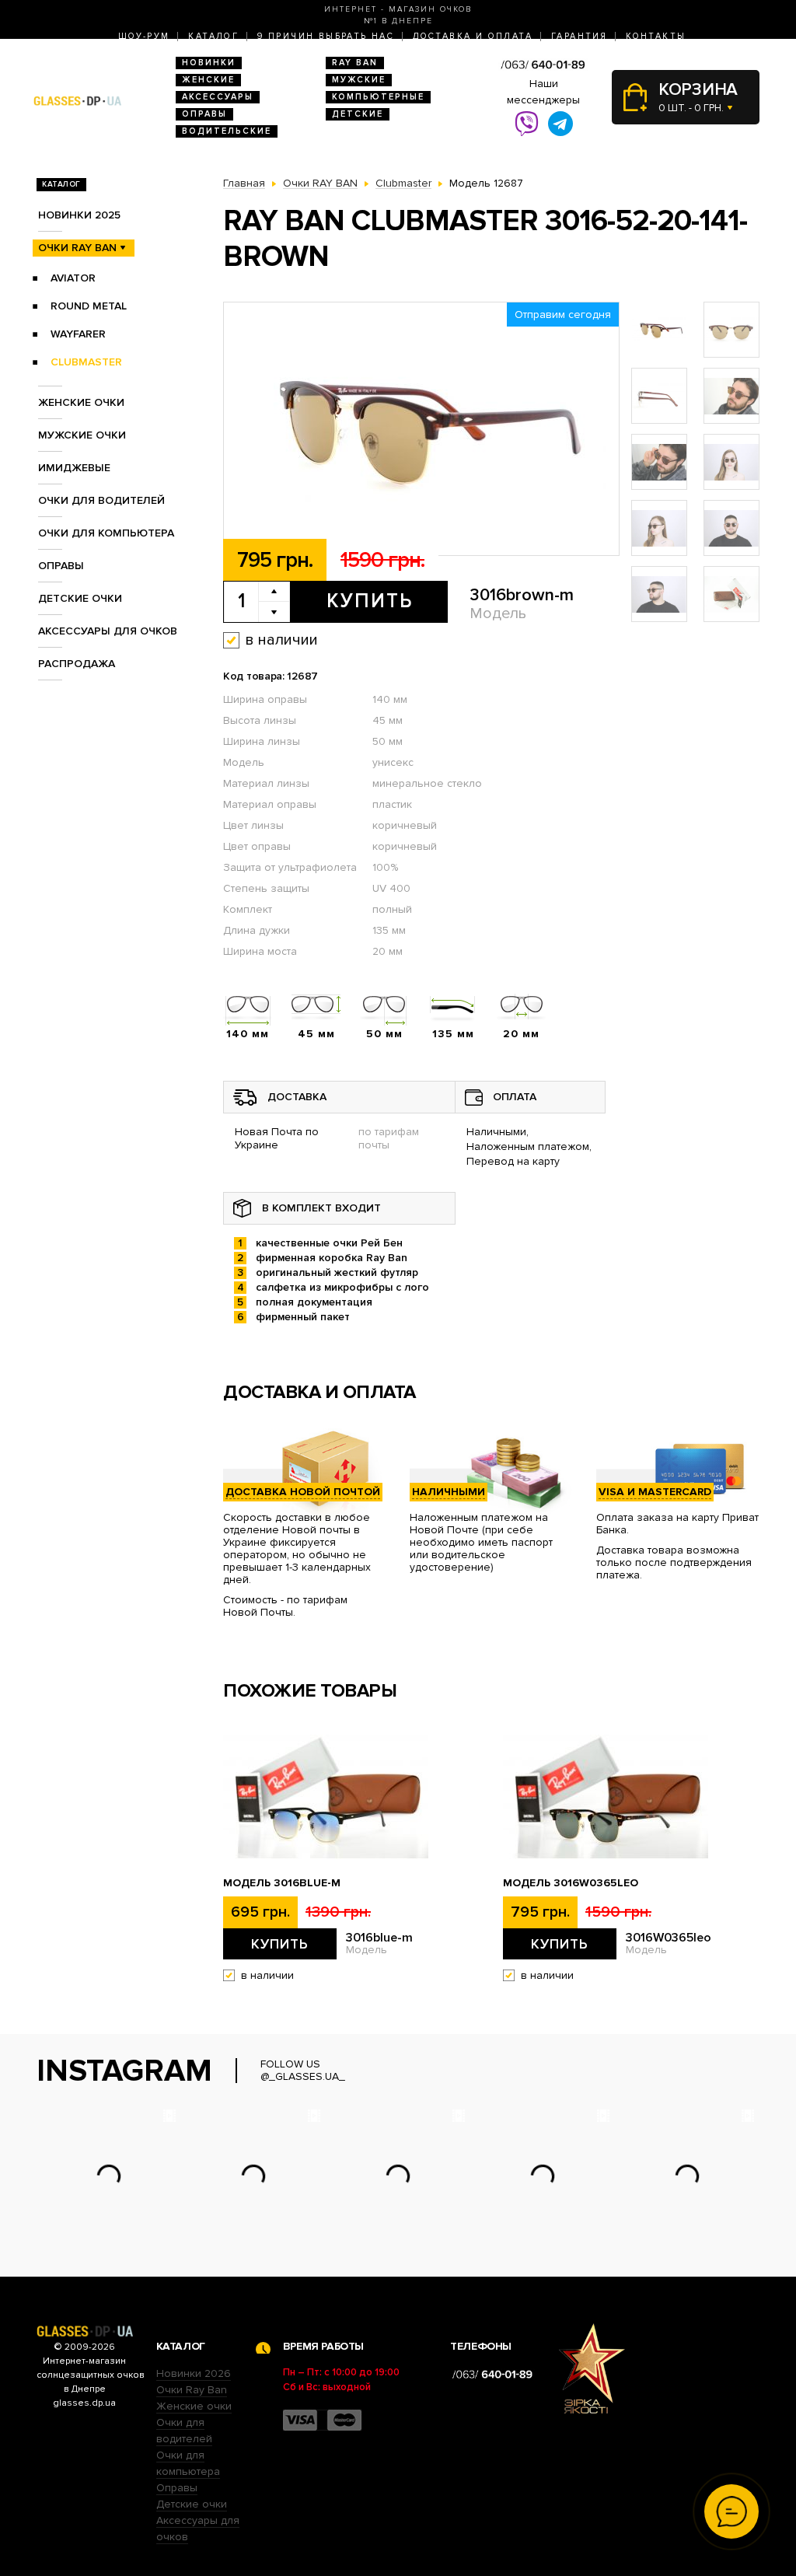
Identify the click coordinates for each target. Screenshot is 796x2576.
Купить (370, 601)
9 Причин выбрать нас (326, 36)
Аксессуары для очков (108, 631)
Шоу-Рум (144, 36)
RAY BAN (355, 63)
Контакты (656, 36)
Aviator (73, 278)
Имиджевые (74, 468)
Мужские (359, 80)
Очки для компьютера (106, 533)
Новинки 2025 (79, 215)
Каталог (213, 36)
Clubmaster (86, 362)
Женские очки (81, 402)
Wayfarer (78, 334)
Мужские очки (82, 435)
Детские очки (80, 598)
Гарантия (579, 36)
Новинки (209, 63)
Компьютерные (378, 97)
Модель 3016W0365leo (571, 1883)
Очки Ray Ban (192, 2390)
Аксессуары (218, 97)
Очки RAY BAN (77, 248)
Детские (358, 114)
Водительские (227, 131)
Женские (208, 80)
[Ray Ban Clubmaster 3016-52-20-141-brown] (421, 430)
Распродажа (77, 664)
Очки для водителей (101, 500)
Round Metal (89, 306)
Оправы (204, 114)
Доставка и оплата (473, 36)
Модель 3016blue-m (282, 1883)
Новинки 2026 (194, 2373)
